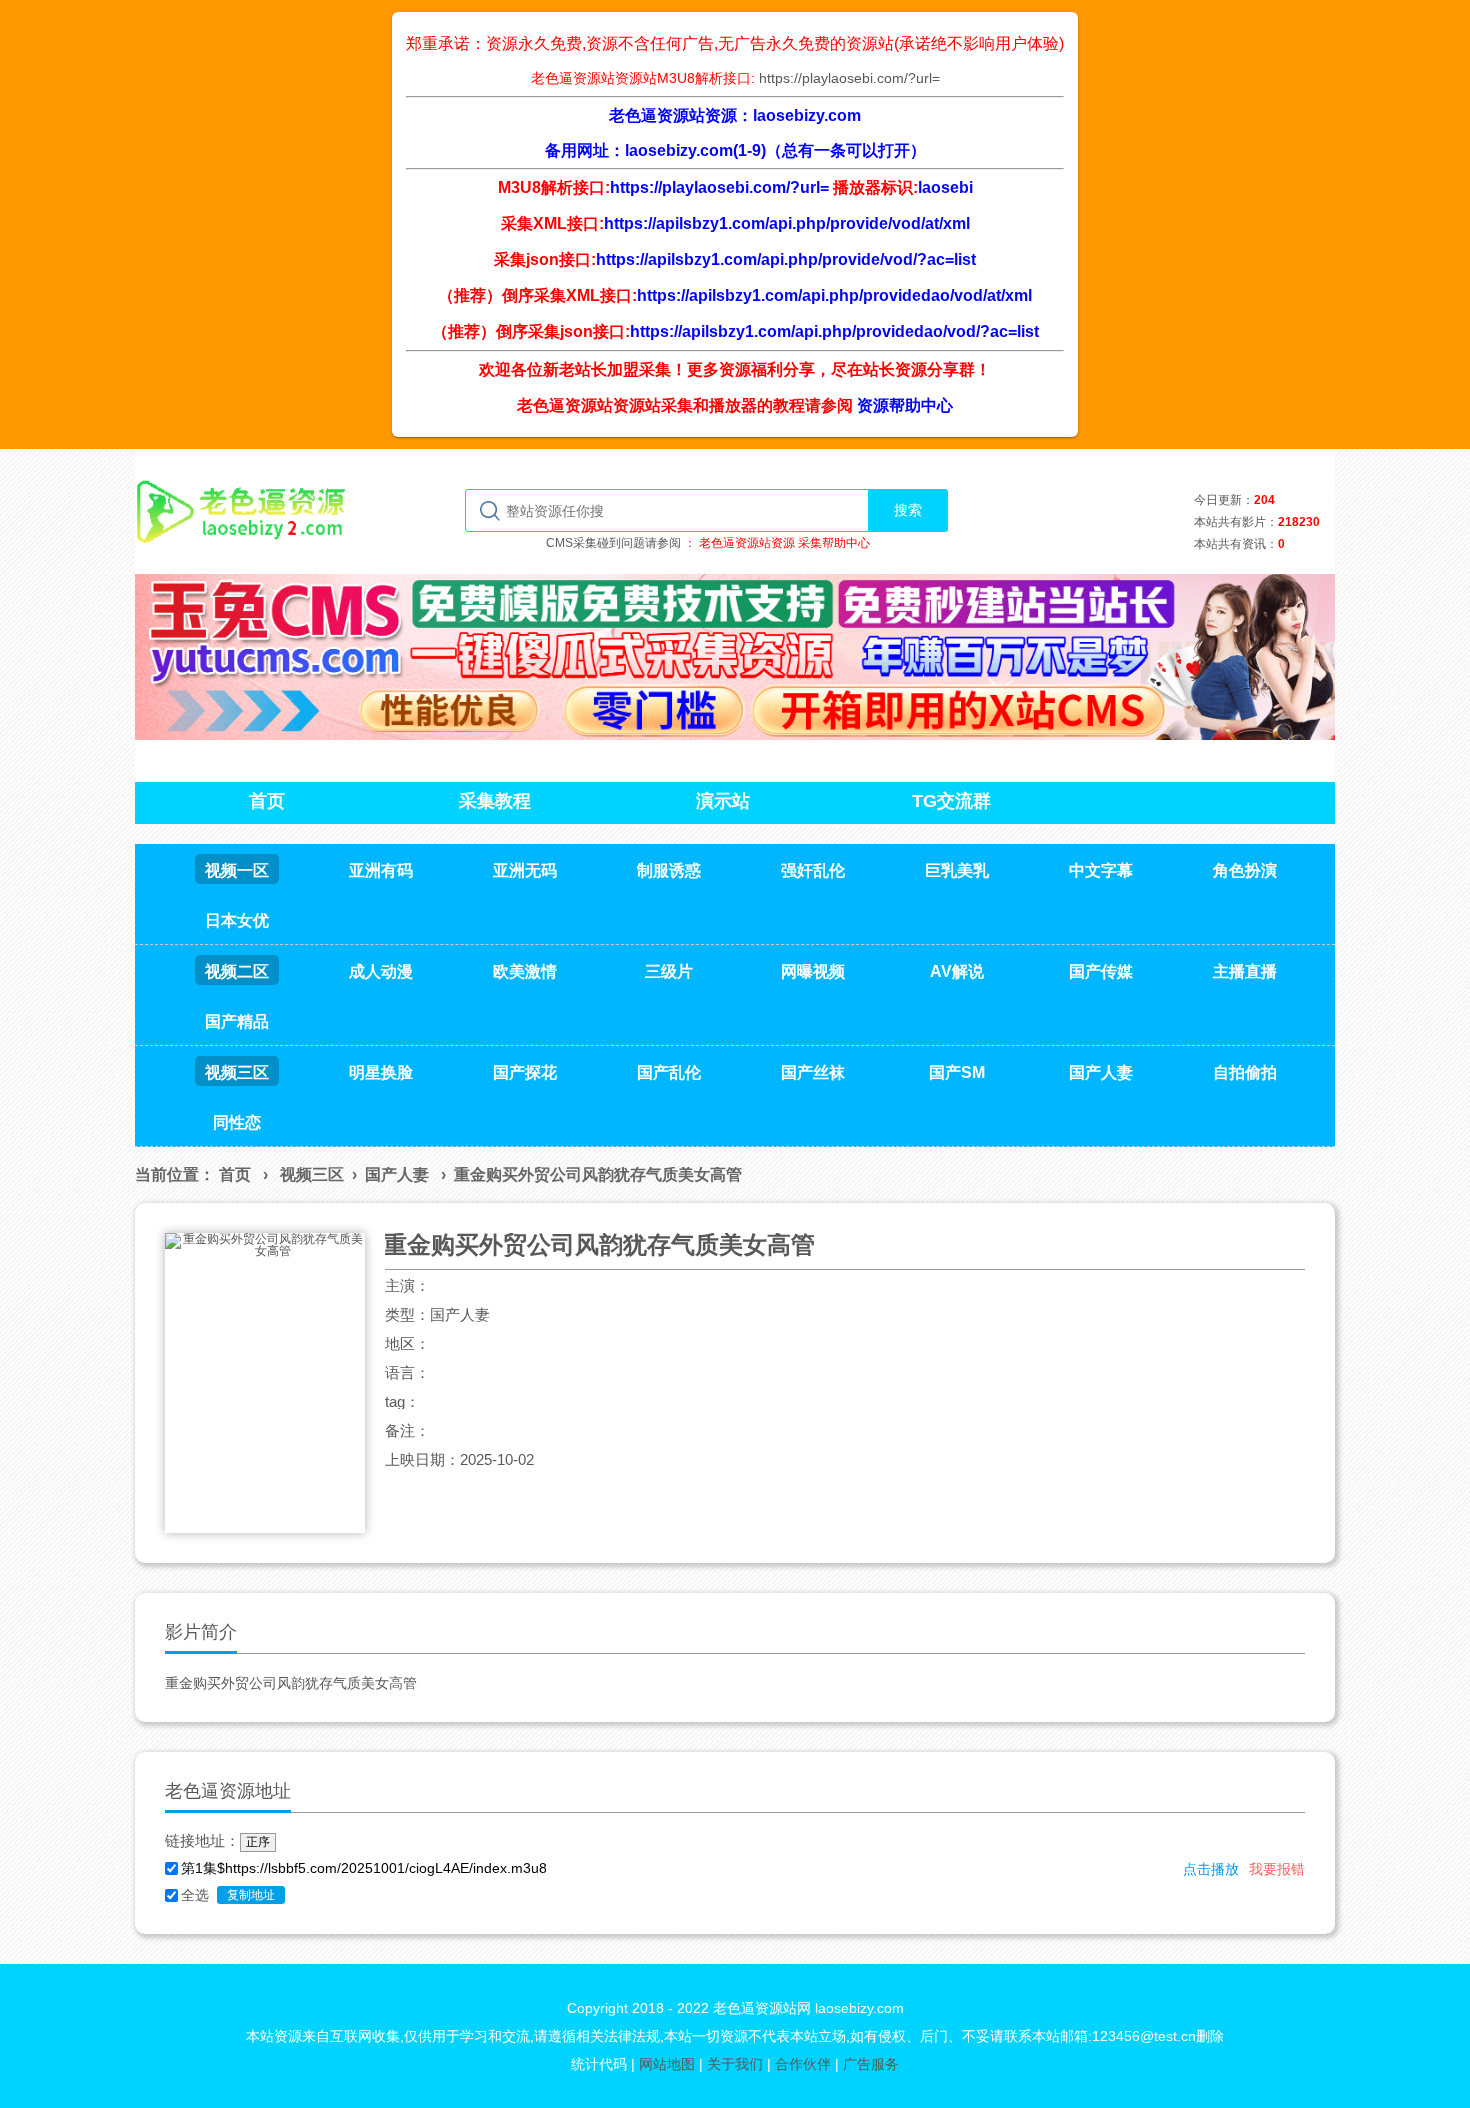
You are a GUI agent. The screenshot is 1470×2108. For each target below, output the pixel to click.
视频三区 (312, 1174)
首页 (235, 1174)
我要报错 (1277, 1869)
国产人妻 (397, 1174)
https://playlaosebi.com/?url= (849, 78)
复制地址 (251, 1895)
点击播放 (1211, 1869)
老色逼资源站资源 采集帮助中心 (784, 543)
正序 (258, 1842)
